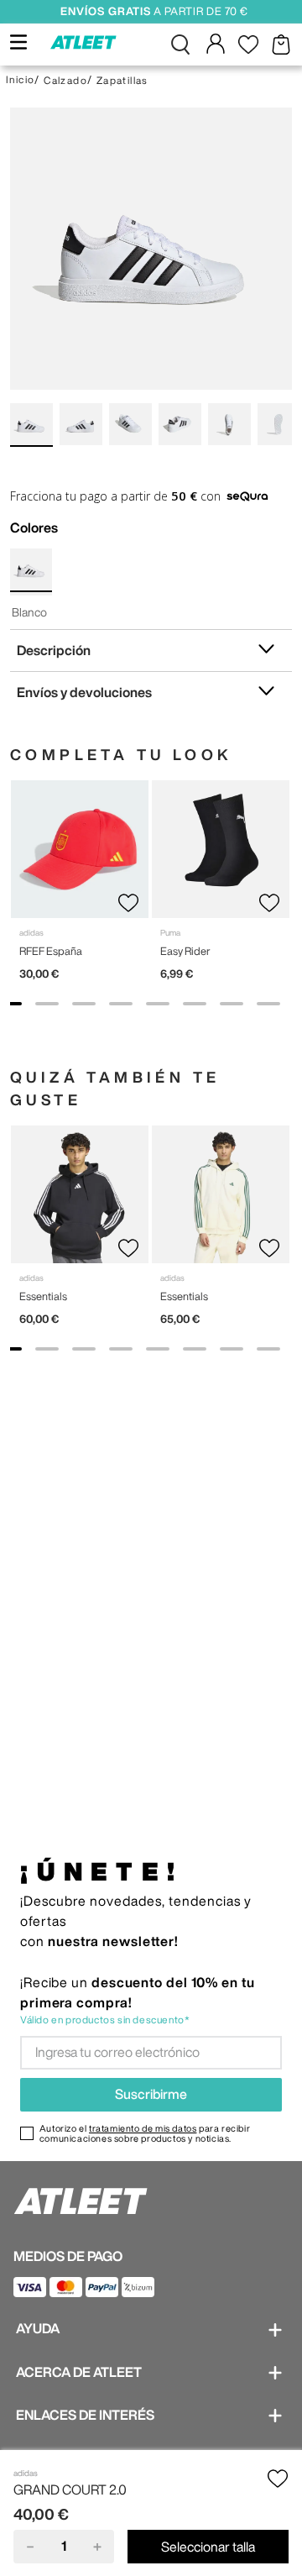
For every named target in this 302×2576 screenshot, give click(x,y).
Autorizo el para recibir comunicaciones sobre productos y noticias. (145, 2133)
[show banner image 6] (195, 1004)
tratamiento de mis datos (143, 2128)
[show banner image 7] (232, 1004)
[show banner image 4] (121, 1004)
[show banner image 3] (84, 1004)
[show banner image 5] (158, 1004)
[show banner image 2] (47, 1004)
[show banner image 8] (268, 1004)
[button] (180, 45)
